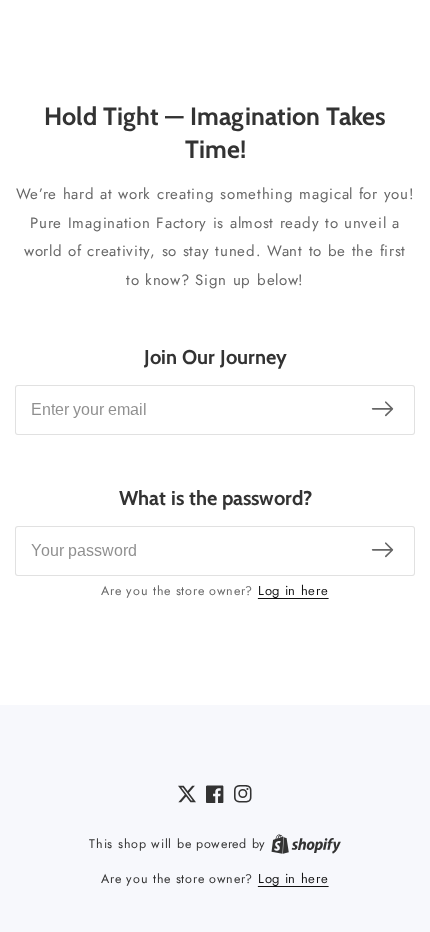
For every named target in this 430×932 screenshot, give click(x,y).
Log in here (293, 590)
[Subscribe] (382, 410)
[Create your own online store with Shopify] (306, 844)
